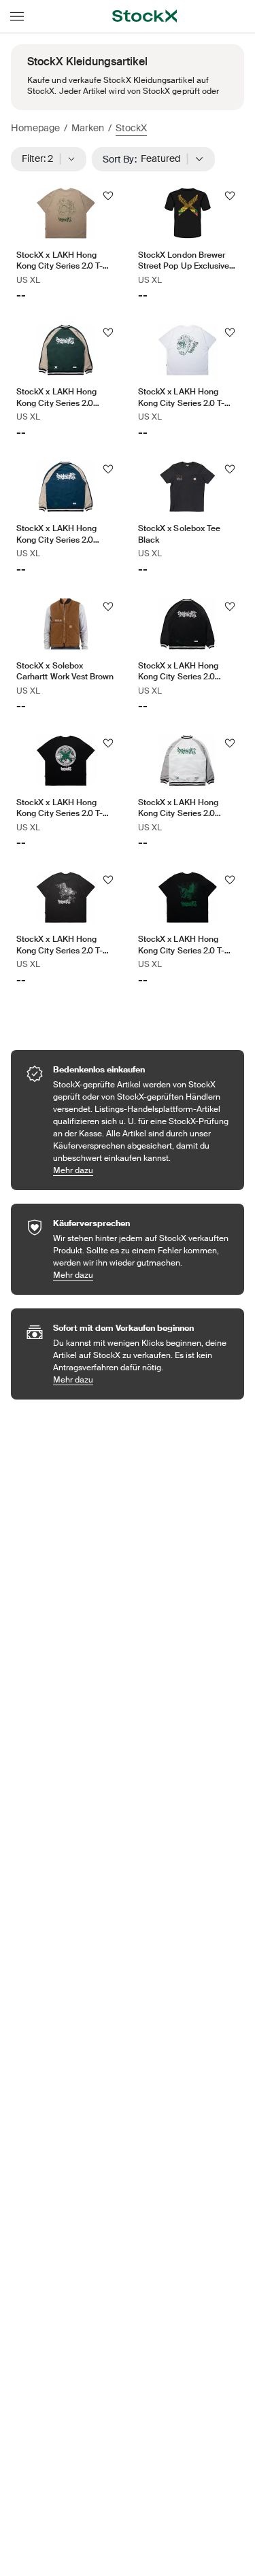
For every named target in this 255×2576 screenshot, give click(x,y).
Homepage (35, 128)
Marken (88, 128)
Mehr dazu (142, 1170)
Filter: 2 (42, 158)
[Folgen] (108, 196)
